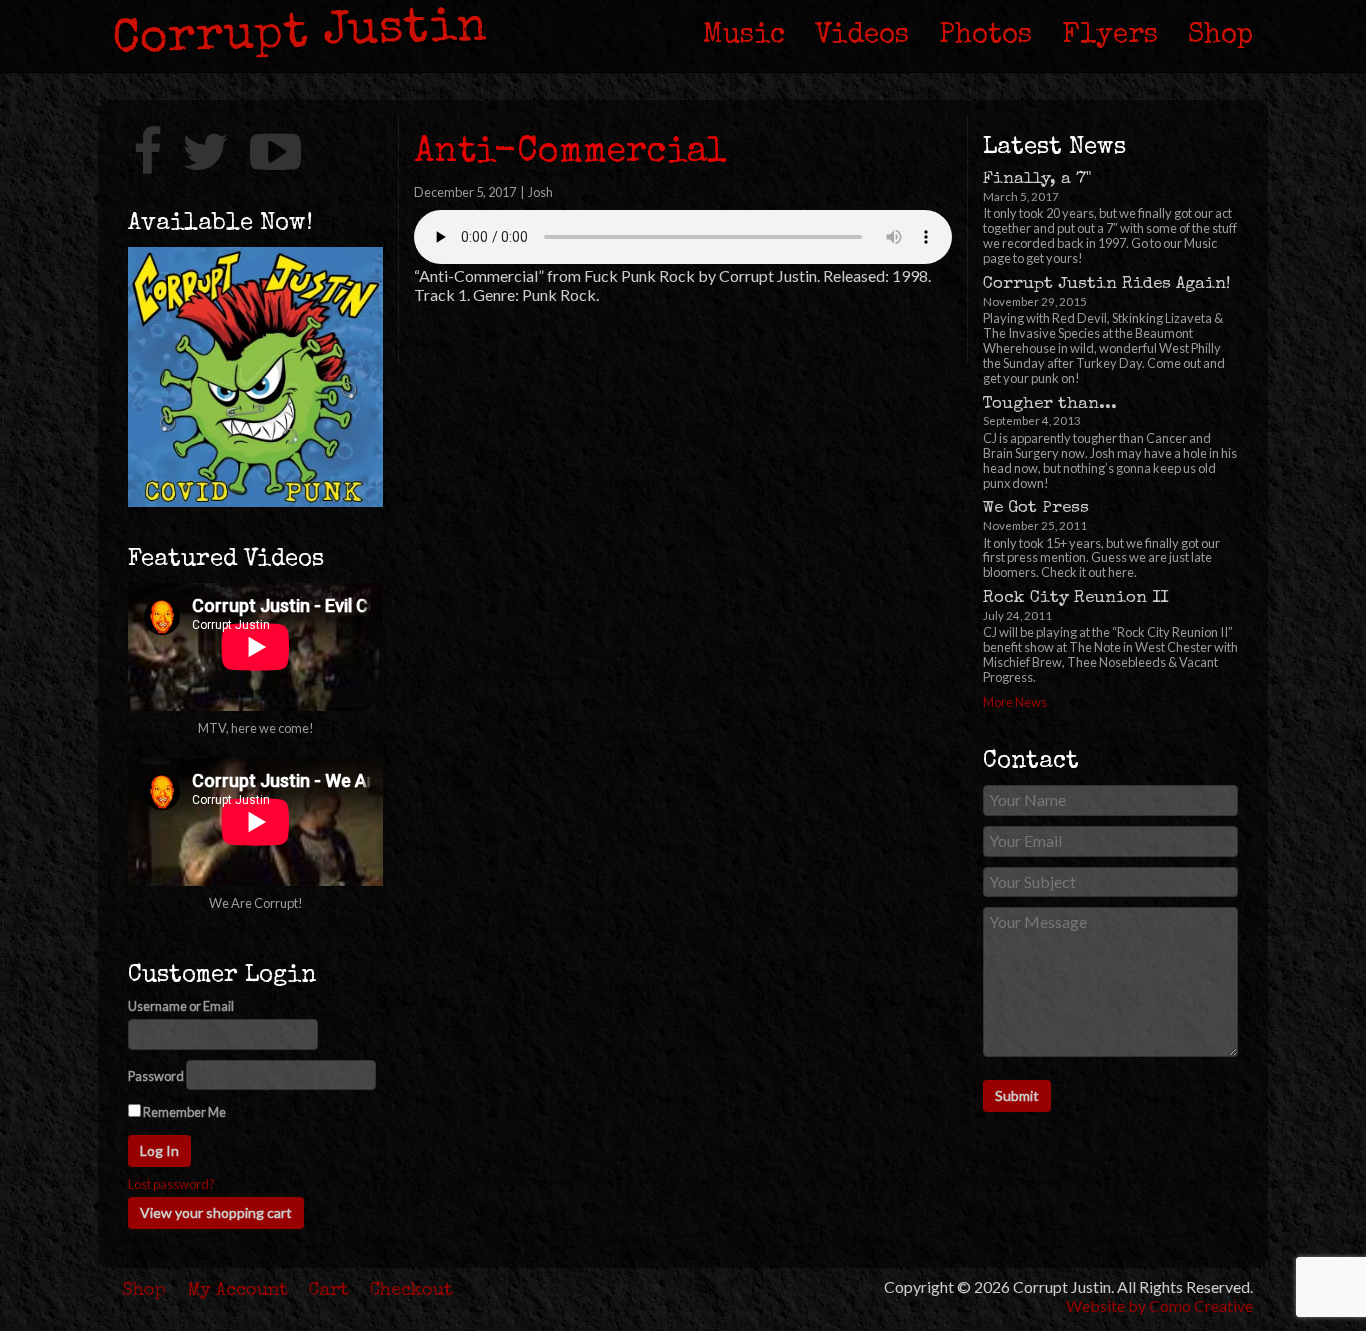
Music (744, 36)
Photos (985, 36)
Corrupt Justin (300, 35)
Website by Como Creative (1159, 1305)
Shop (1220, 36)
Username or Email (181, 1006)
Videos (862, 36)
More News (1015, 702)
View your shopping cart (216, 1212)
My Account (238, 1291)
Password (156, 1076)
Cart (329, 1291)
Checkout (411, 1291)
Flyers (1110, 36)
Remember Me (183, 1112)
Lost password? (171, 1184)
